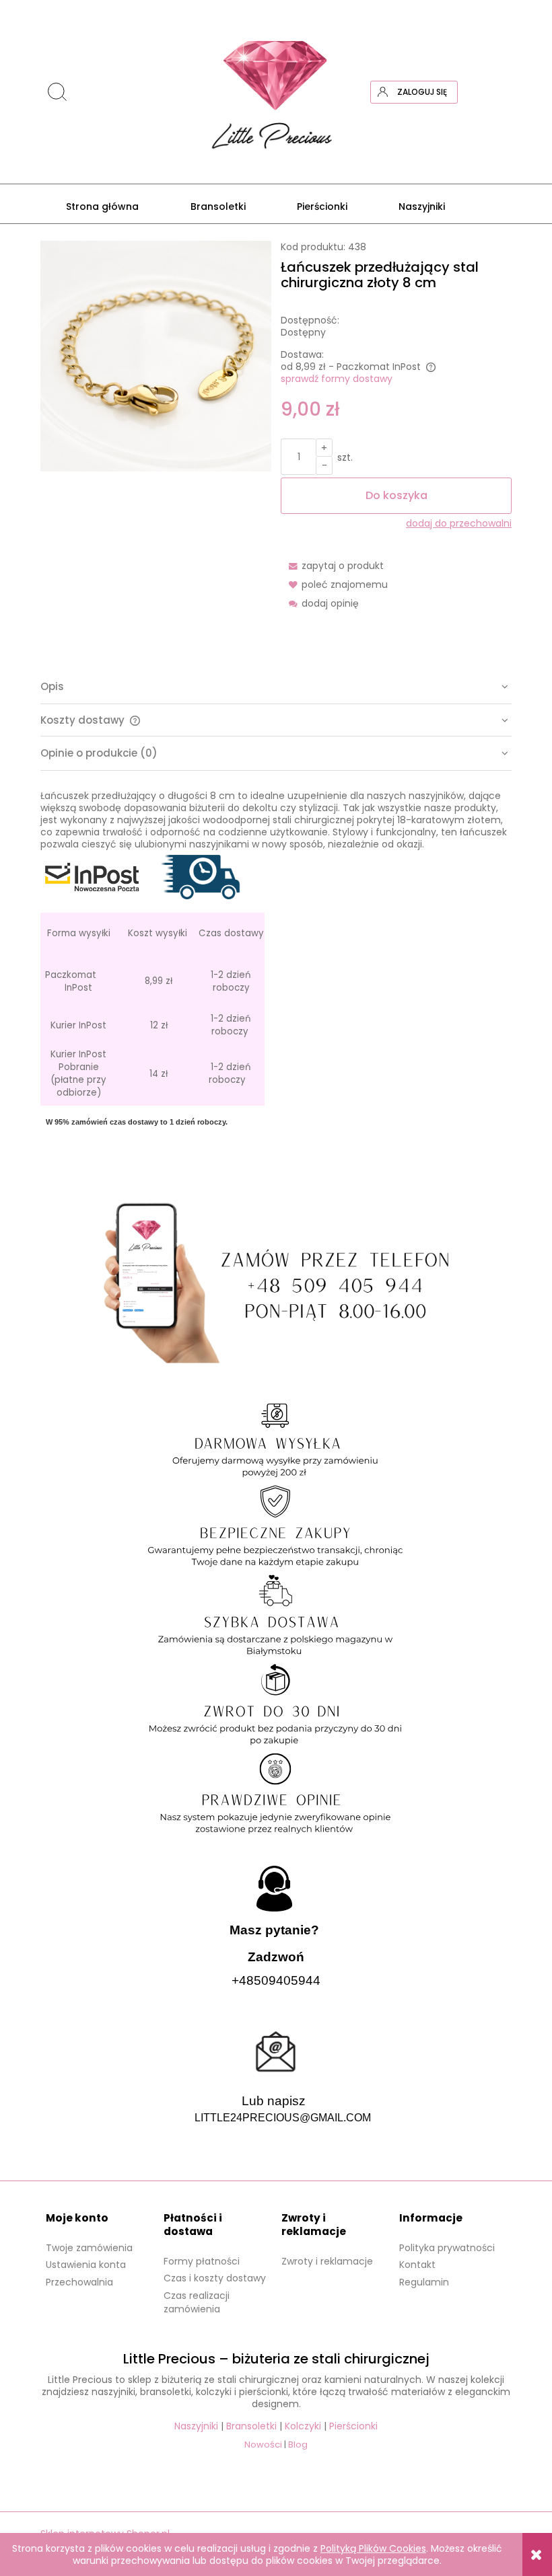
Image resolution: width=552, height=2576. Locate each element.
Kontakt (417, 2265)
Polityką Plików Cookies (373, 2548)
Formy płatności (202, 2261)
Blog (298, 2445)
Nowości (263, 2445)
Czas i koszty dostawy (215, 2278)
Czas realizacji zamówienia (197, 2302)
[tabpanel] (276, 971)
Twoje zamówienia (89, 2248)
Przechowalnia (79, 2282)
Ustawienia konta (86, 2265)
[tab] (276, 687)
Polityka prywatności (447, 2248)
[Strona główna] (276, 92)
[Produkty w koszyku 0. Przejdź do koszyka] (500, 92)
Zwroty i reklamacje (327, 2261)
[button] (332, 566)
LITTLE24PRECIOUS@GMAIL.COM (283, 2118)
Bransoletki (251, 2426)
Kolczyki (303, 2426)
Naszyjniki (196, 2426)
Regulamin (424, 2282)
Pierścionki (353, 2426)
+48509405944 (276, 1980)
